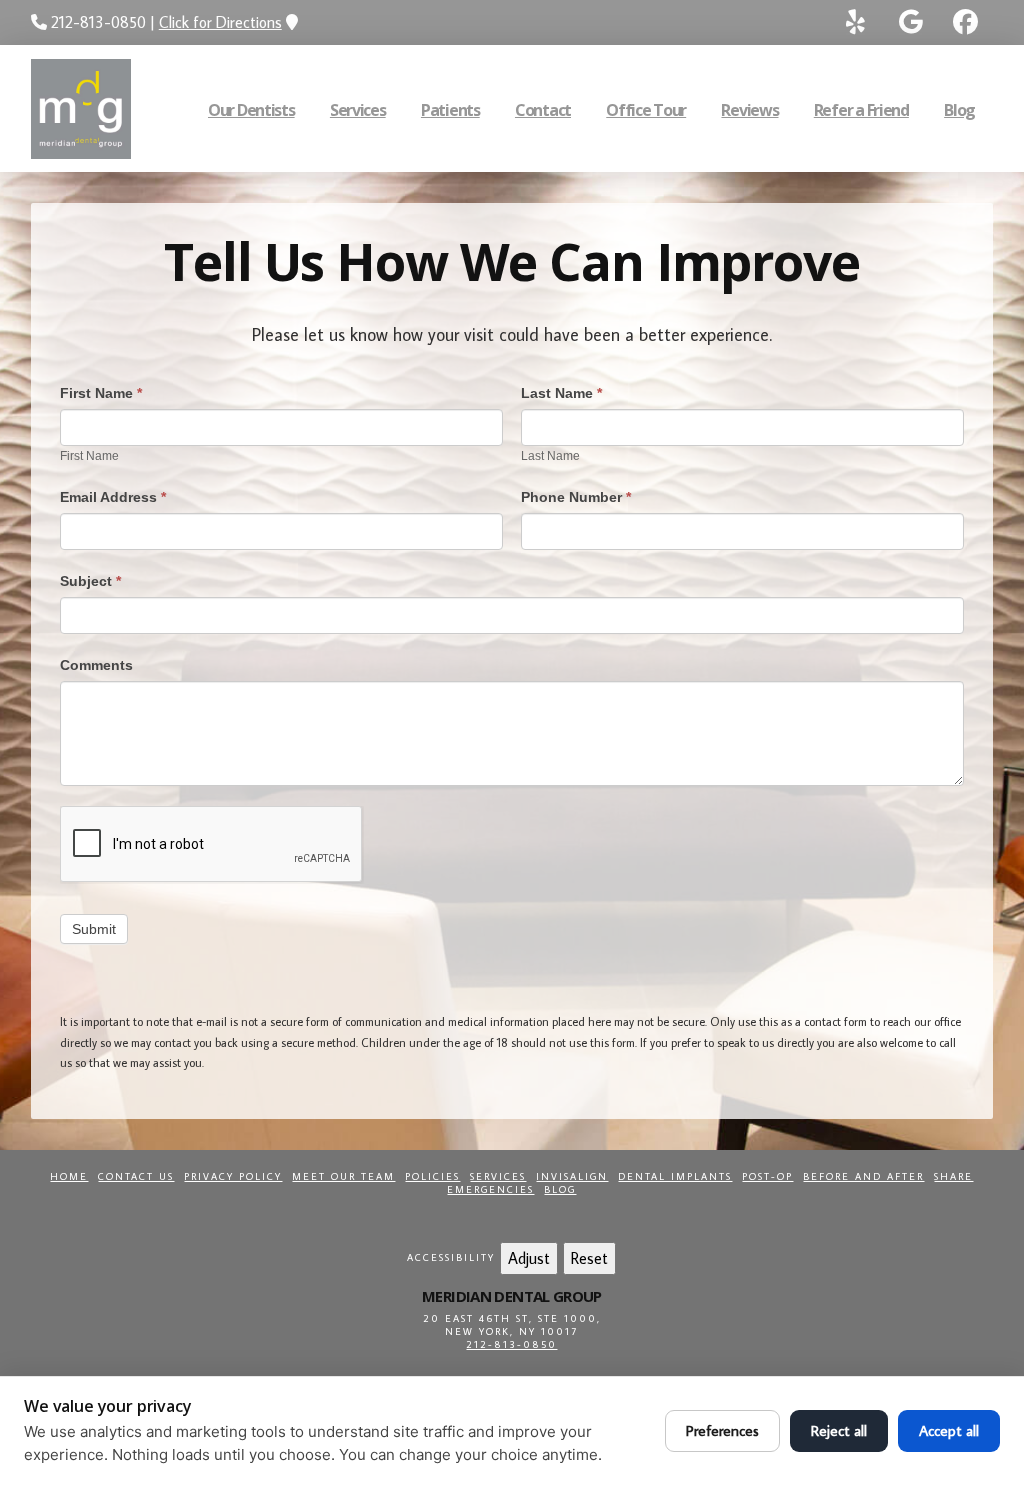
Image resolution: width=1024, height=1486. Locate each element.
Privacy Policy (233, 1176)
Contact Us (136, 1176)
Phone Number (576, 497)
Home (69, 1176)
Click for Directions (220, 22)
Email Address (113, 497)
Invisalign (572, 1176)
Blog (560, 1189)
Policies (432, 1176)
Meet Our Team (343, 1176)
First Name (101, 393)
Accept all (949, 1430)
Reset (589, 1258)
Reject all (839, 1430)
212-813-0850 (511, 1344)
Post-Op (767, 1176)
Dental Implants (675, 1176)
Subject (90, 581)
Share (953, 1176)
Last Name (561, 393)
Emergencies (490, 1189)
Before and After (863, 1176)
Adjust (529, 1258)
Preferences (722, 1430)
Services (498, 1176)
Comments (96, 665)
